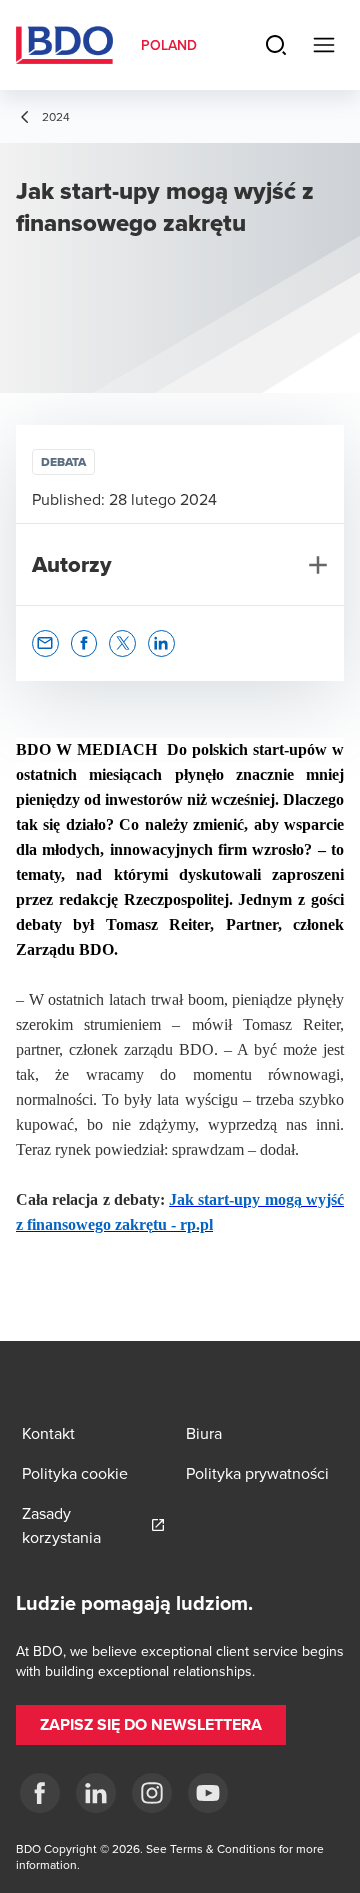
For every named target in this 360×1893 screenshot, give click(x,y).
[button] (45, 643)
